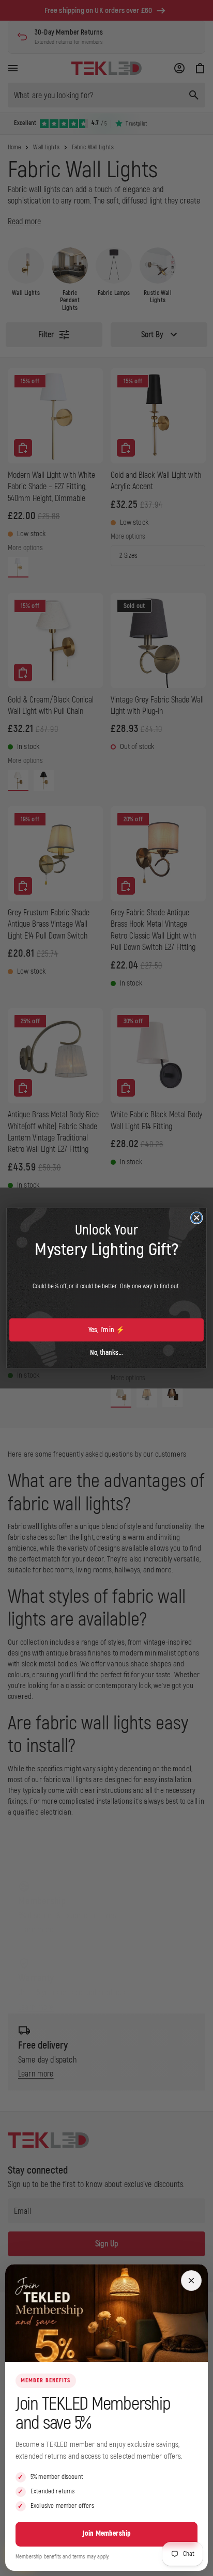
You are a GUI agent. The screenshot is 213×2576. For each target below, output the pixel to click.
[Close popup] (191, 2281)
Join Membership (106, 2533)
